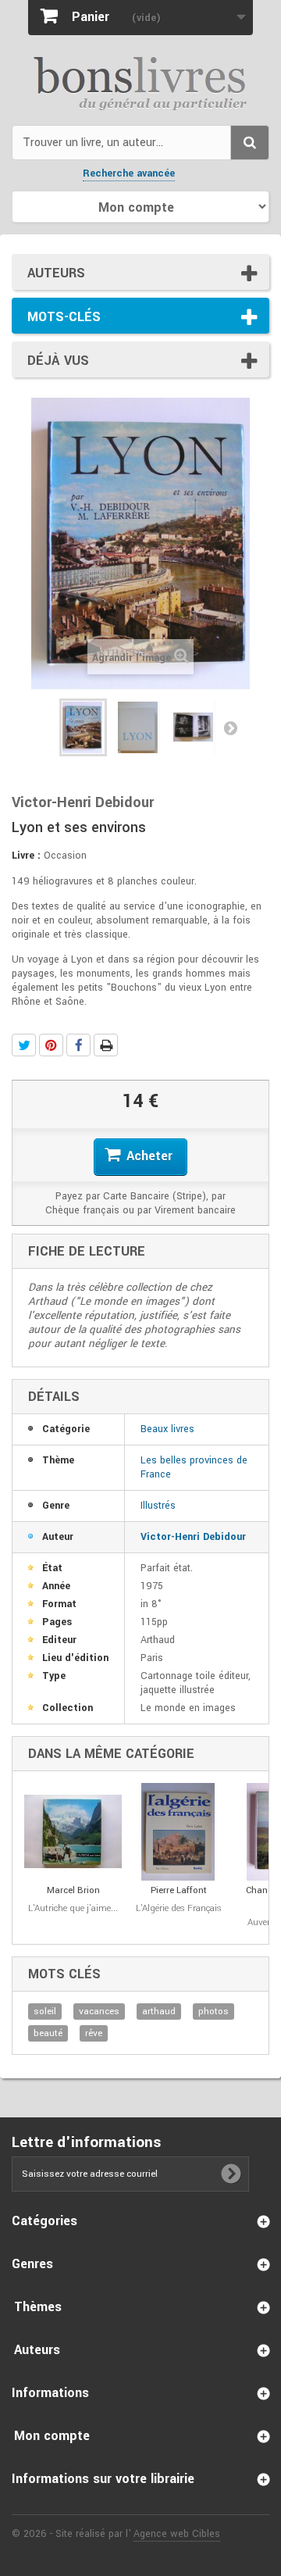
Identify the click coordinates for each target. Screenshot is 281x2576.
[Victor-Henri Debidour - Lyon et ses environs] (83, 727)
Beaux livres (167, 1429)
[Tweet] (24, 1045)
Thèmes (38, 2307)
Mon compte (52, 2436)
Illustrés (158, 1506)
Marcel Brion (73, 1890)
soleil (45, 2011)
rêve (94, 2033)
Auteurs (56, 273)
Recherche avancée (129, 173)
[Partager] (78, 1045)
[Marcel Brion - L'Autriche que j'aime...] (73, 1832)
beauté (48, 2033)
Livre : (26, 856)
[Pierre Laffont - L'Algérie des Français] (178, 1832)
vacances (99, 2011)
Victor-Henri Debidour (193, 1537)
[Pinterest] (51, 1045)
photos (213, 2011)
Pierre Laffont (179, 1890)
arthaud (159, 2011)
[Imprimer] (106, 1045)
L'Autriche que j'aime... (73, 1908)
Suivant (230, 727)
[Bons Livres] (140, 82)
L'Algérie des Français (179, 1908)
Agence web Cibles (177, 2534)
